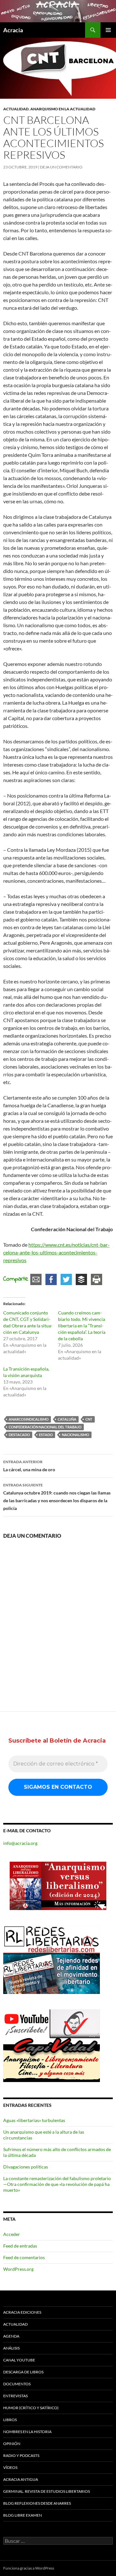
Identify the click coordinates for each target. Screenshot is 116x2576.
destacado (19, 1435)
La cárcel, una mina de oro (29, 1466)
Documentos (17, 2384)
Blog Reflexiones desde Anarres (37, 2503)
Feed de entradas (20, 2246)
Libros (10, 2420)
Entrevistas (15, 2396)
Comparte (16, 1279)
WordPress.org (18, 2269)
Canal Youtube (19, 2360)
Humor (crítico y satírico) (31, 2408)
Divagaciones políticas (26, 2167)
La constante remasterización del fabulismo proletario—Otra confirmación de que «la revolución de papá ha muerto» (57, 2184)
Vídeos (10, 2467)
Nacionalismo (76, 1435)
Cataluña (67, 1419)
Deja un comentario (61, 167)
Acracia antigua (21, 2479)
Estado (46, 1435)
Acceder (12, 2234)
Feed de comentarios (24, 2257)
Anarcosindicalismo (29, 1419)
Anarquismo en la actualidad (63, 109)
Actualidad (16, 109)
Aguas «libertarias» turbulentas (34, 2120)
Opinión (12, 2444)
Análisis (11, 2348)
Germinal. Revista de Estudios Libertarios (47, 2491)
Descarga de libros (23, 2372)
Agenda (11, 2336)
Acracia (13, 30)
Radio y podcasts (21, 2455)
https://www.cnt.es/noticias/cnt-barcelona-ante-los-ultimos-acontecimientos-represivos (56, 1252)
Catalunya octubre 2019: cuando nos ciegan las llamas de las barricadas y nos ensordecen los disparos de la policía (57, 1497)
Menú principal (108, 30)
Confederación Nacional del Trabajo (45, 1427)
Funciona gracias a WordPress (29, 2568)
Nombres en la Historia (27, 2432)
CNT (89, 1419)
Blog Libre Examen (23, 2515)
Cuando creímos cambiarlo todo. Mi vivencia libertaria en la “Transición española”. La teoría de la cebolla (82, 1326)
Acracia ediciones (22, 2312)
